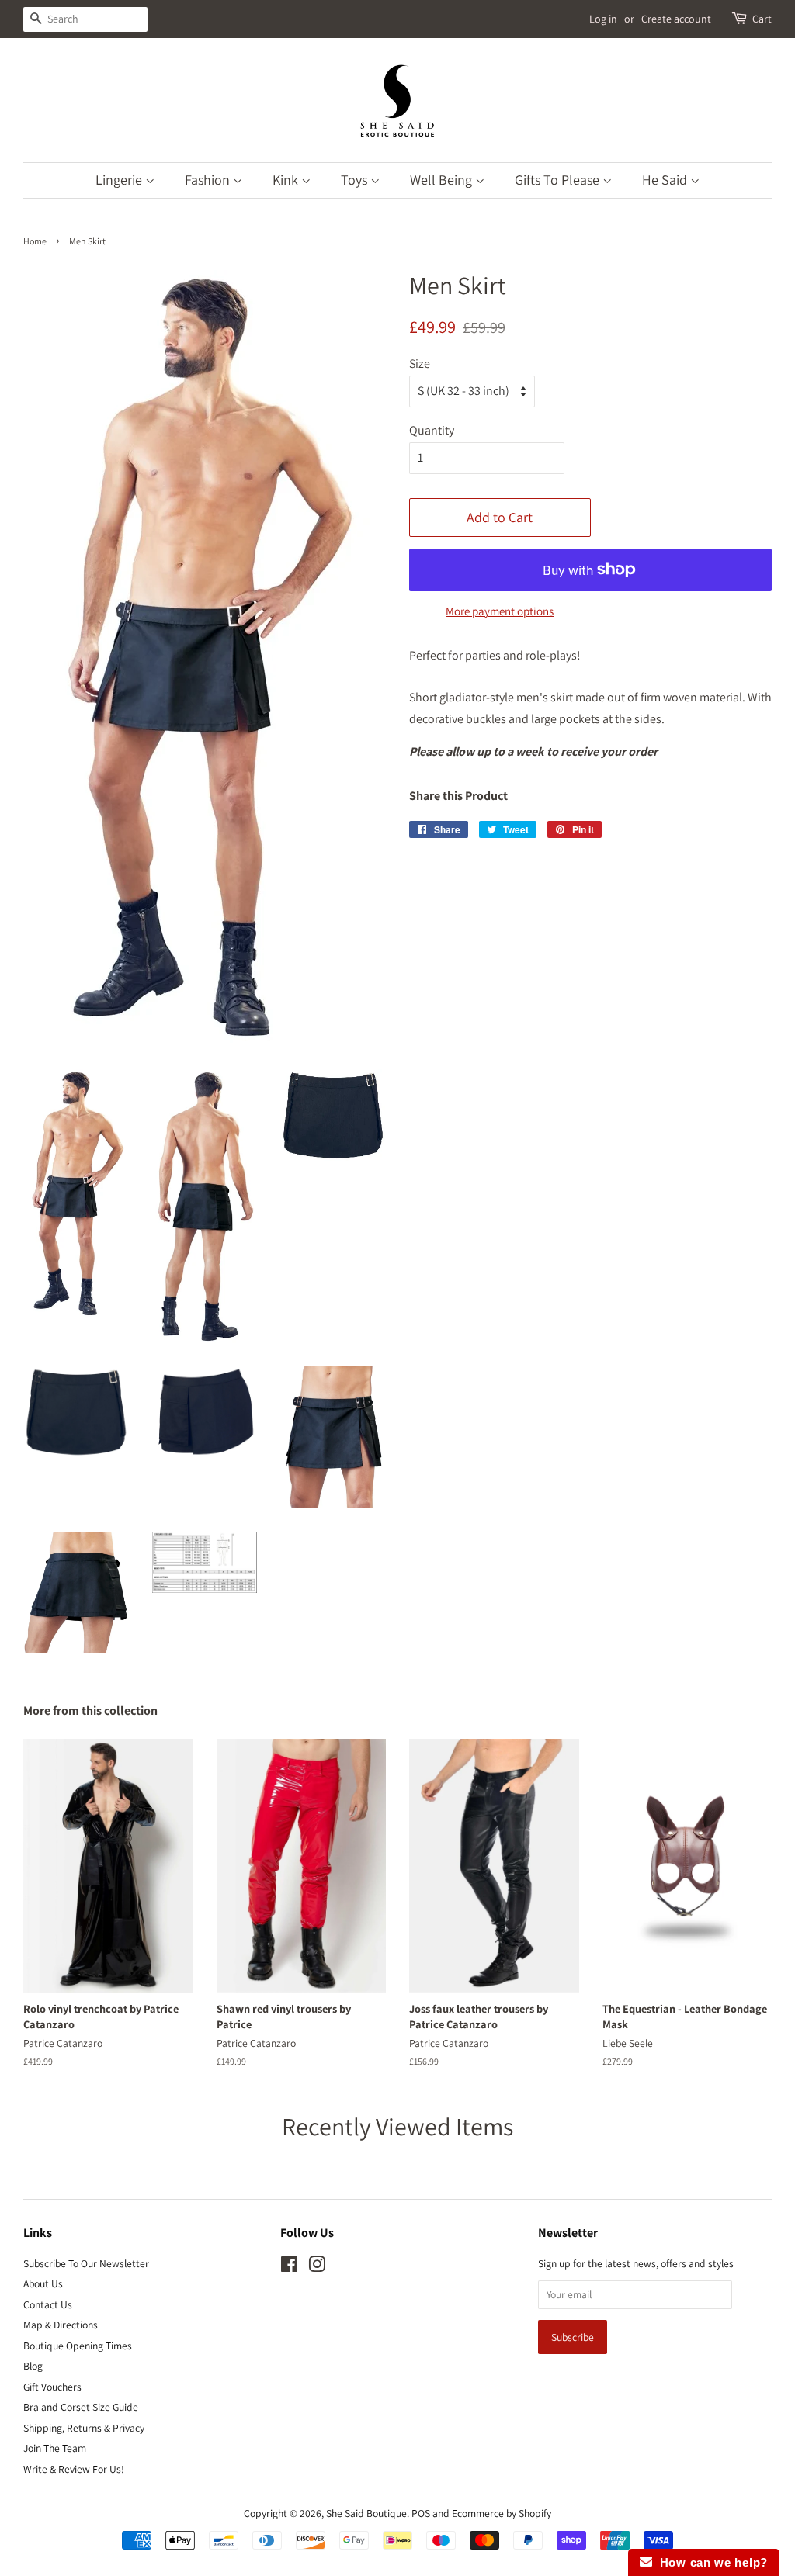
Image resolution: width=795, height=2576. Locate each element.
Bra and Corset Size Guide (81, 2407)
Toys (356, 180)
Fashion (209, 180)
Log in (603, 19)
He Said (666, 180)
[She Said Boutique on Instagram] (317, 2267)
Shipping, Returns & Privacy (84, 2428)
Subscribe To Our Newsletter (86, 2263)
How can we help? (710, 2562)
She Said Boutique (366, 2513)
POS (421, 2513)
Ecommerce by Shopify (502, 2513)
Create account (676, 19)
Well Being (443, 180)
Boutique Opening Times (78, 2346)
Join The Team (55, 2448)
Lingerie (120, 180)
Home (35, 241)
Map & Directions (61, 2325)
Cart (762, 19)
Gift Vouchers (52, 2387)
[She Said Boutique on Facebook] (289, 2267)
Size (420, 364)
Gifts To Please (559, 180)
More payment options (500, 611)
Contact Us (48, 2304)
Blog (33, 2366)
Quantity (432, 430)
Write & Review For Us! (74, 2469)
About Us (43, 2283)
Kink (287, 180)
